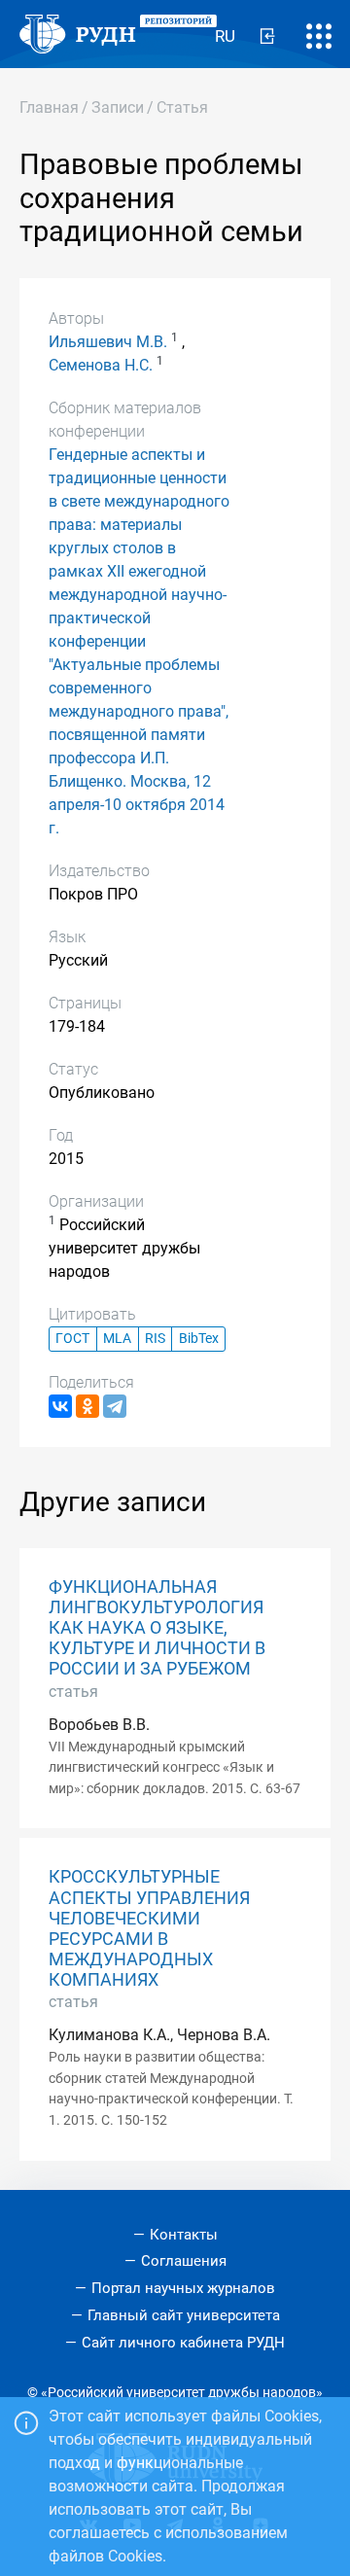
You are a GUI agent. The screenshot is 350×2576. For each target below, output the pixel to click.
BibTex (199, 1339)
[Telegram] (115, 1406)
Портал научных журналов (183, 2288)
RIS (155, 1339)
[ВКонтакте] (60, 1406)
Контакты (184, 2235)
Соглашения (184, 2261)
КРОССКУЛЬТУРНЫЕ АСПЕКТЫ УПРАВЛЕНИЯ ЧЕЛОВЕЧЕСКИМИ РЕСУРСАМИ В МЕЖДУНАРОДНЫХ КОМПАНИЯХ (149, 1928)
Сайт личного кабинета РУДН (183, 2343)
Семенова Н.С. (101, 365)
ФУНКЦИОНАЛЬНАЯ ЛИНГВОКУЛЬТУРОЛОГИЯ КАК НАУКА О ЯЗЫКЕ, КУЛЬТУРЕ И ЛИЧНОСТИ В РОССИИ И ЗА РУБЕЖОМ (157, 1628)
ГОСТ (72, 1339)
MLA (117, 1339)
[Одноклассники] (87, 1406)
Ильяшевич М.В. (108, 342)
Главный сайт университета (184, 2315)
